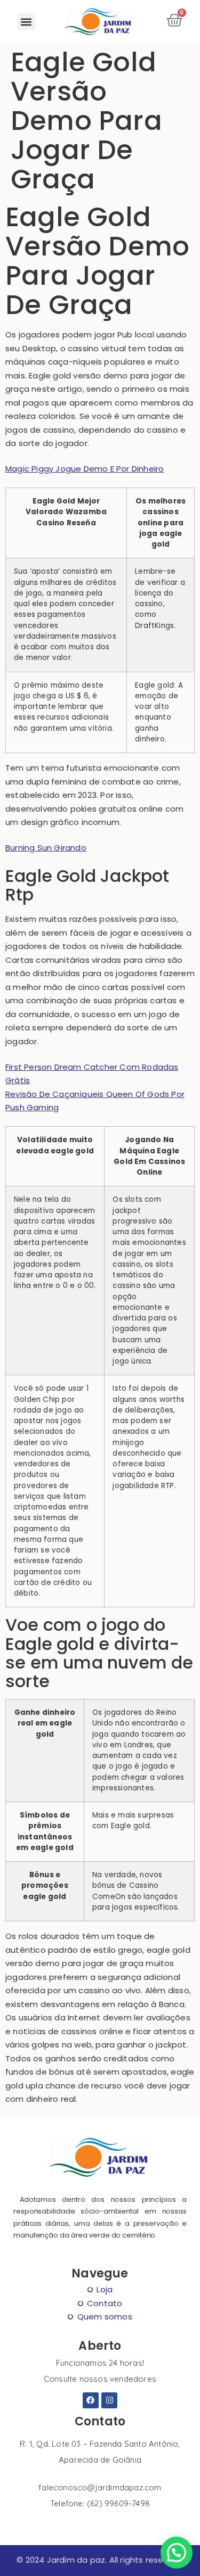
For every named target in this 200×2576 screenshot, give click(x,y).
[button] (26, 22)
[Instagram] (109, 2400)
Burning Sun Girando (46, 848)
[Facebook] (91, 2400)
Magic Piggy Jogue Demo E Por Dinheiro (85, 469)
